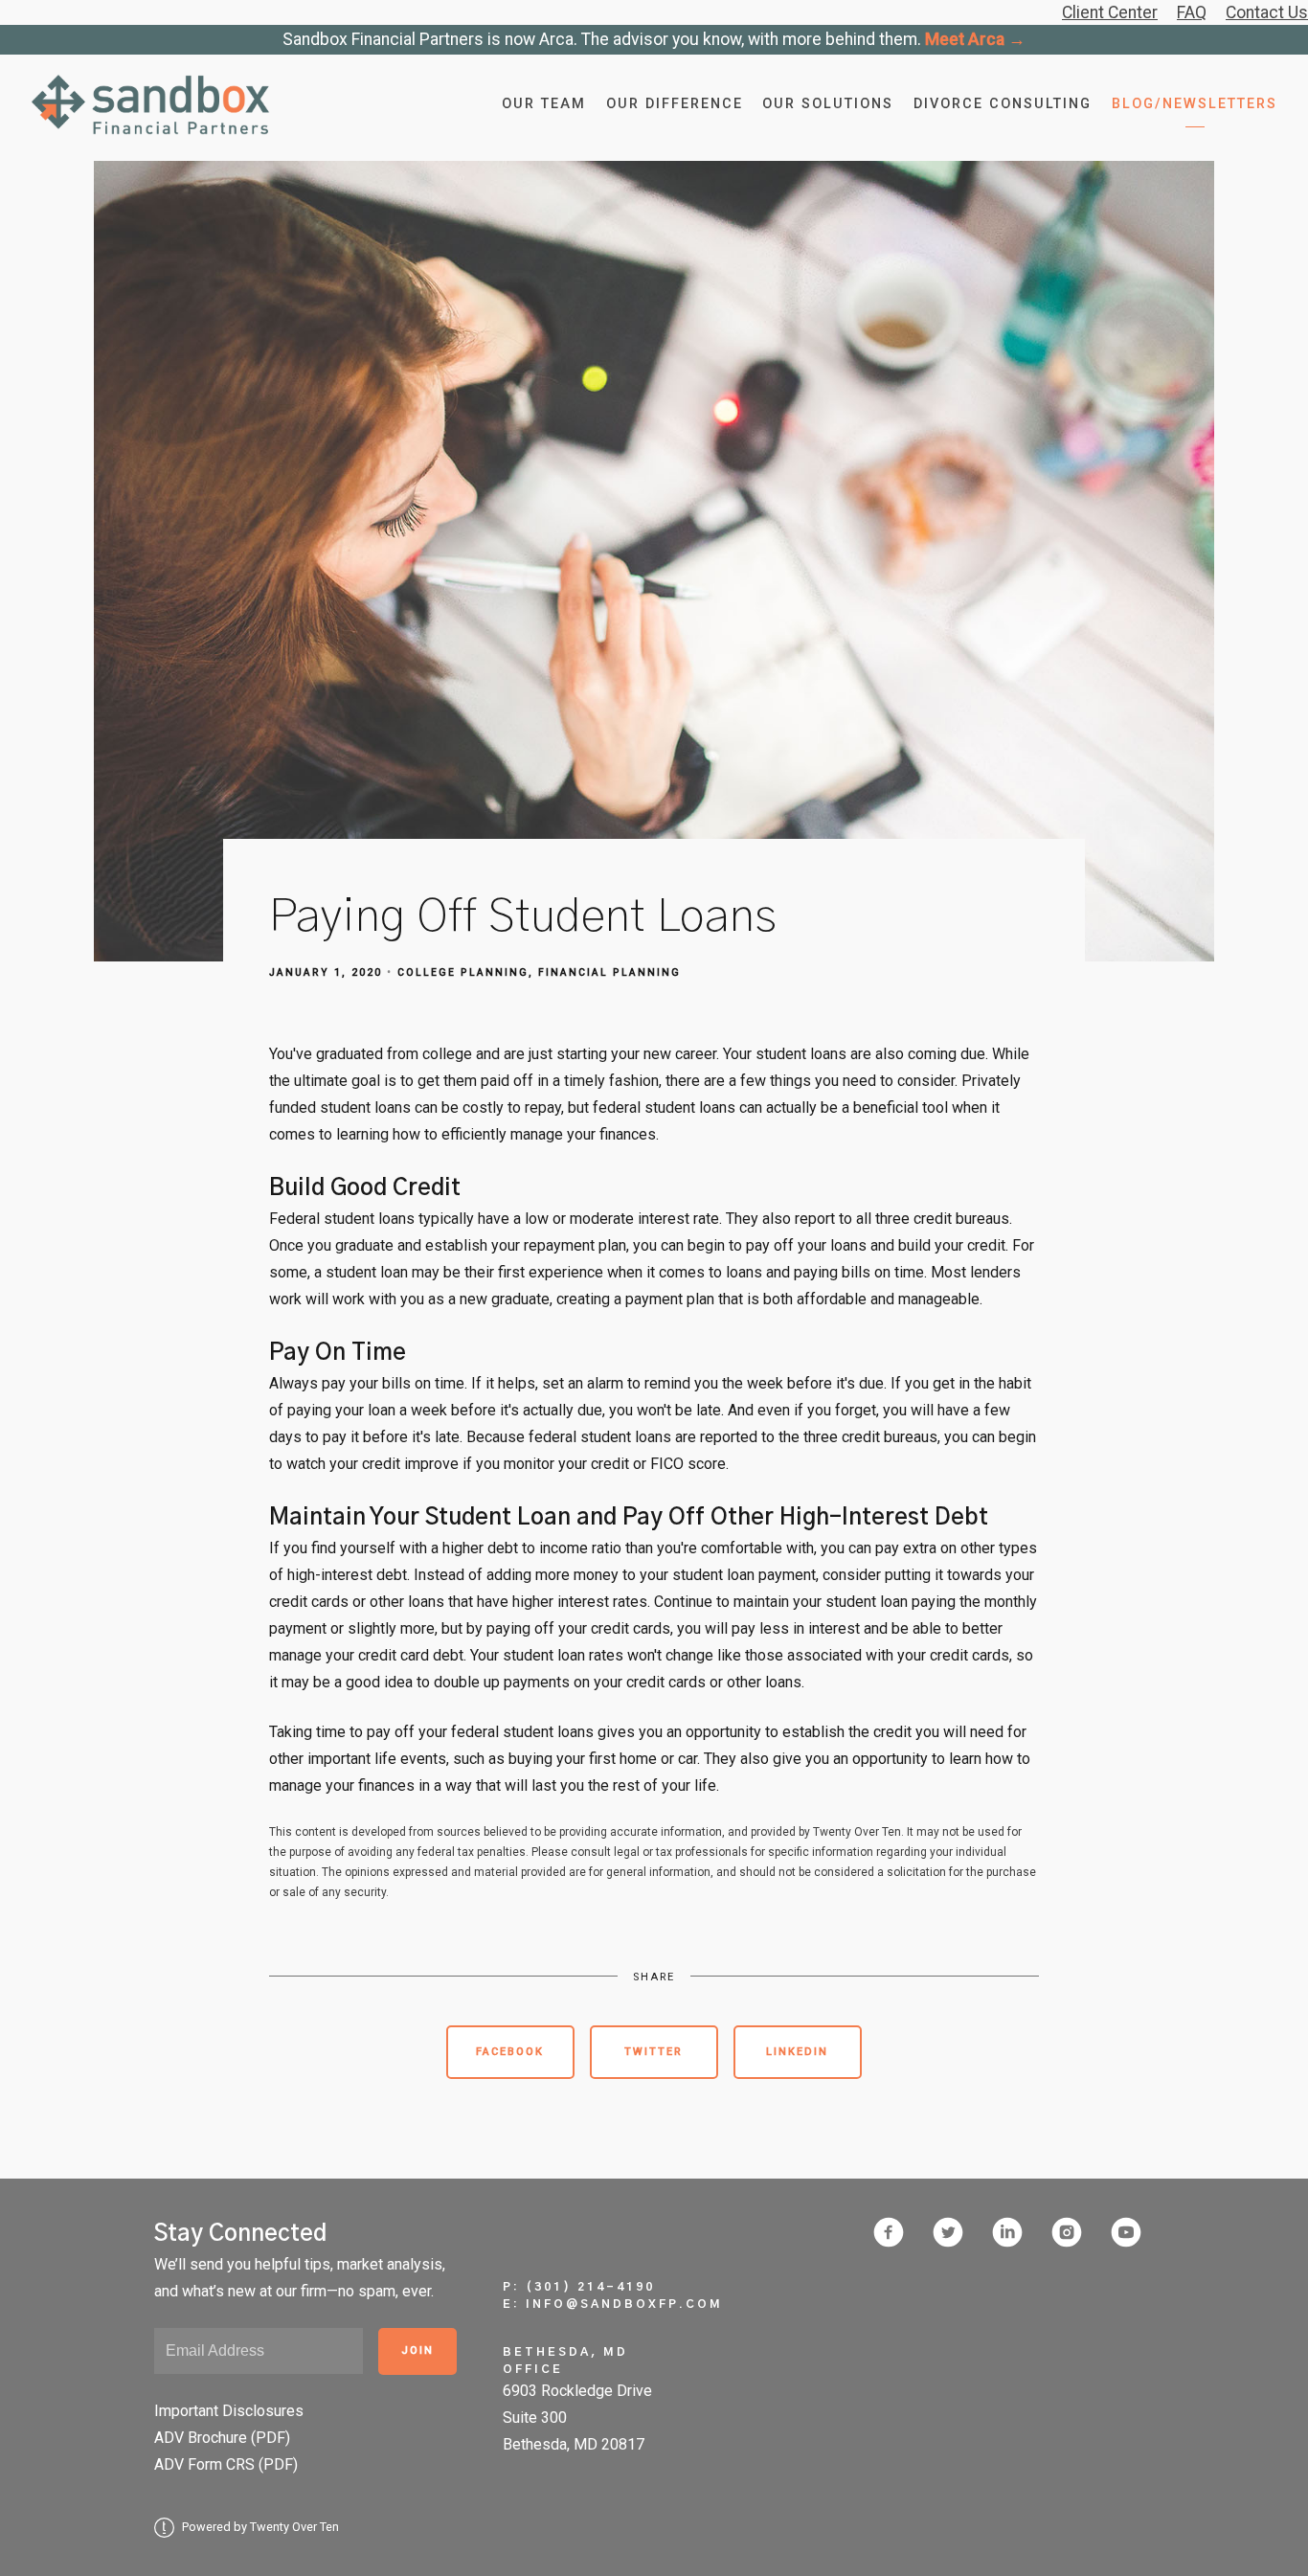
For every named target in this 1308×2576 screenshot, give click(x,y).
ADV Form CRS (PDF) (226, 2464)
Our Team (544, 104)
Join (417, 2350)
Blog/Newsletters (1195, 104)
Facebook (510, 2052)
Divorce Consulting (1003, 104)
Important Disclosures (229, 2411)
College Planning (463, 972)
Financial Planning (609, 972)
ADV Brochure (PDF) (222, 2438)
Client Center (1110, 12)
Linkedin (797, 2052)
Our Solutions (828, 104)
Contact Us (1267, 12)
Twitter (654, 2052)
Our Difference (675, 104)
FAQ (1192, 12)
